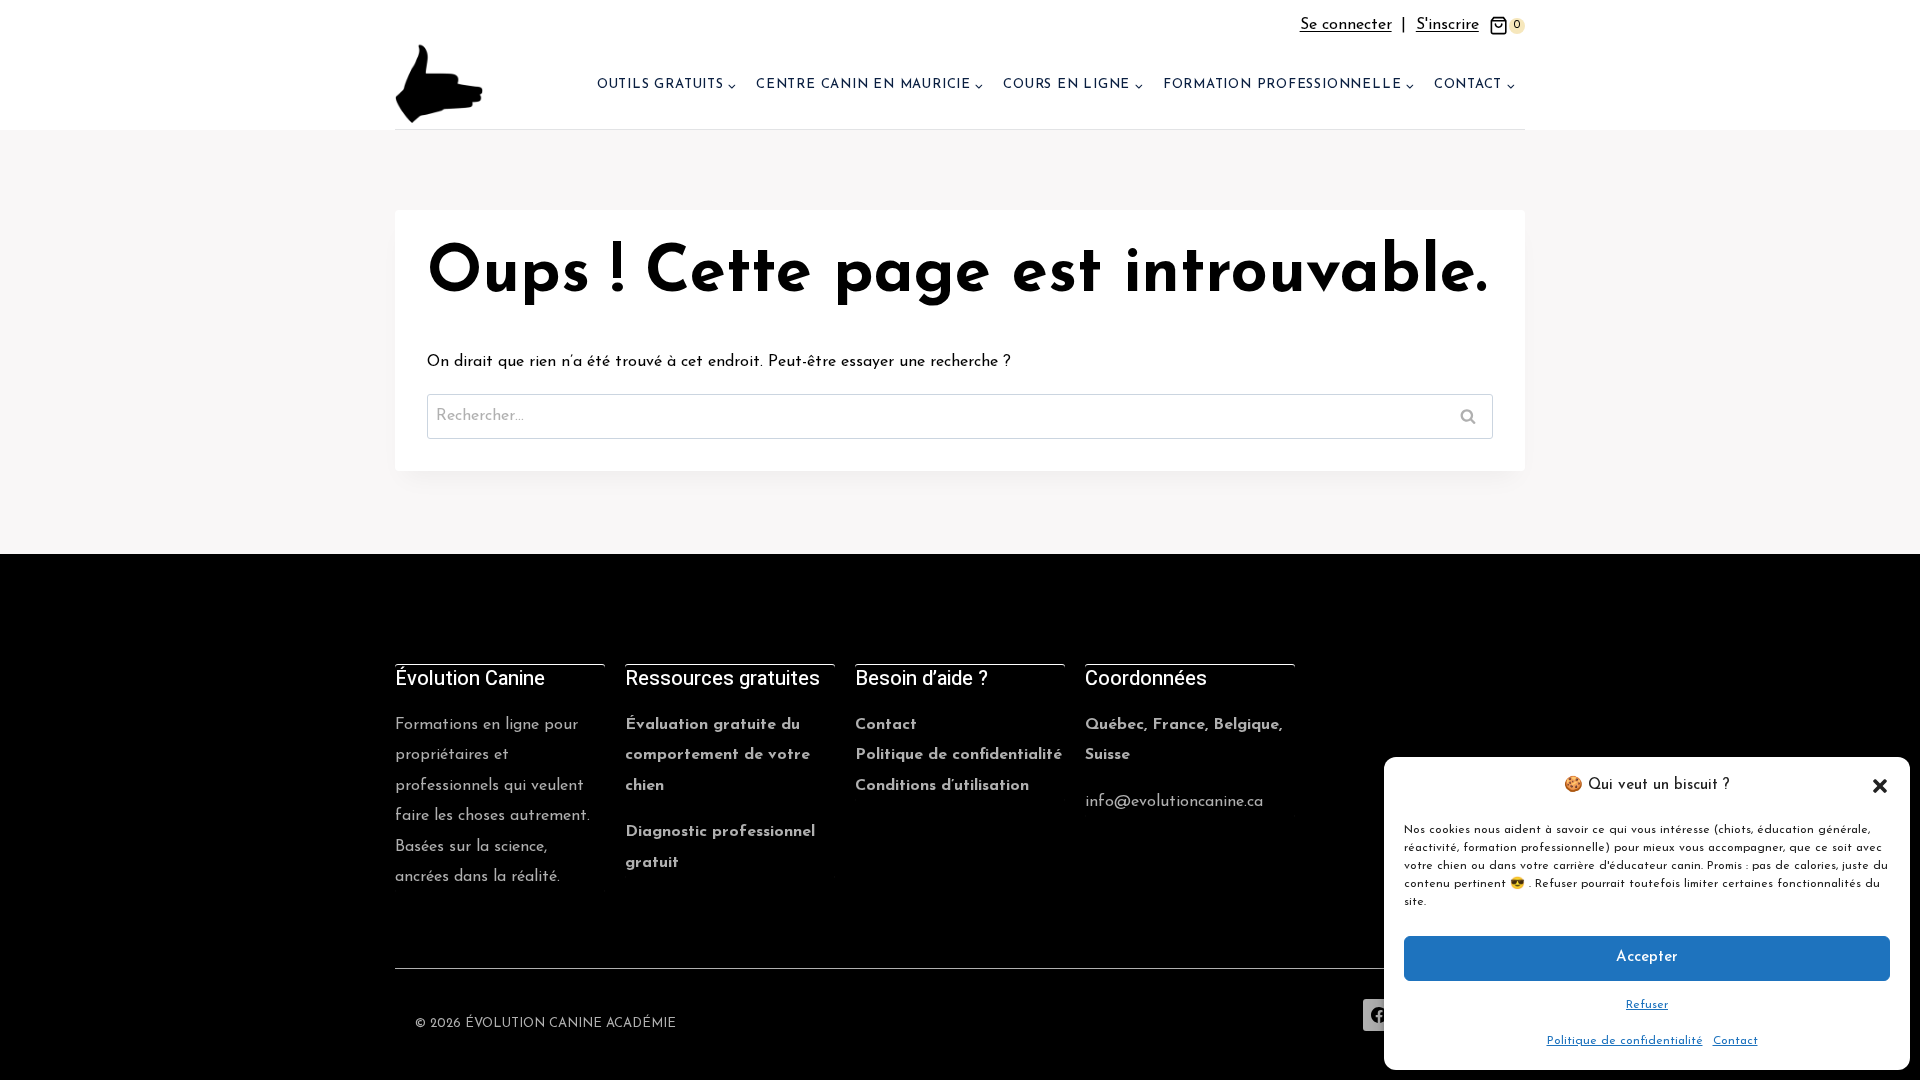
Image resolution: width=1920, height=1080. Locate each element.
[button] (1880, 786)
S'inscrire (1447, 25)
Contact (1735, 1041)
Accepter (1647, 957)
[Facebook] (1379, 1015)
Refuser (1647, 1005)
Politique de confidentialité (1625, 1041)
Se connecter (1346, 25)
